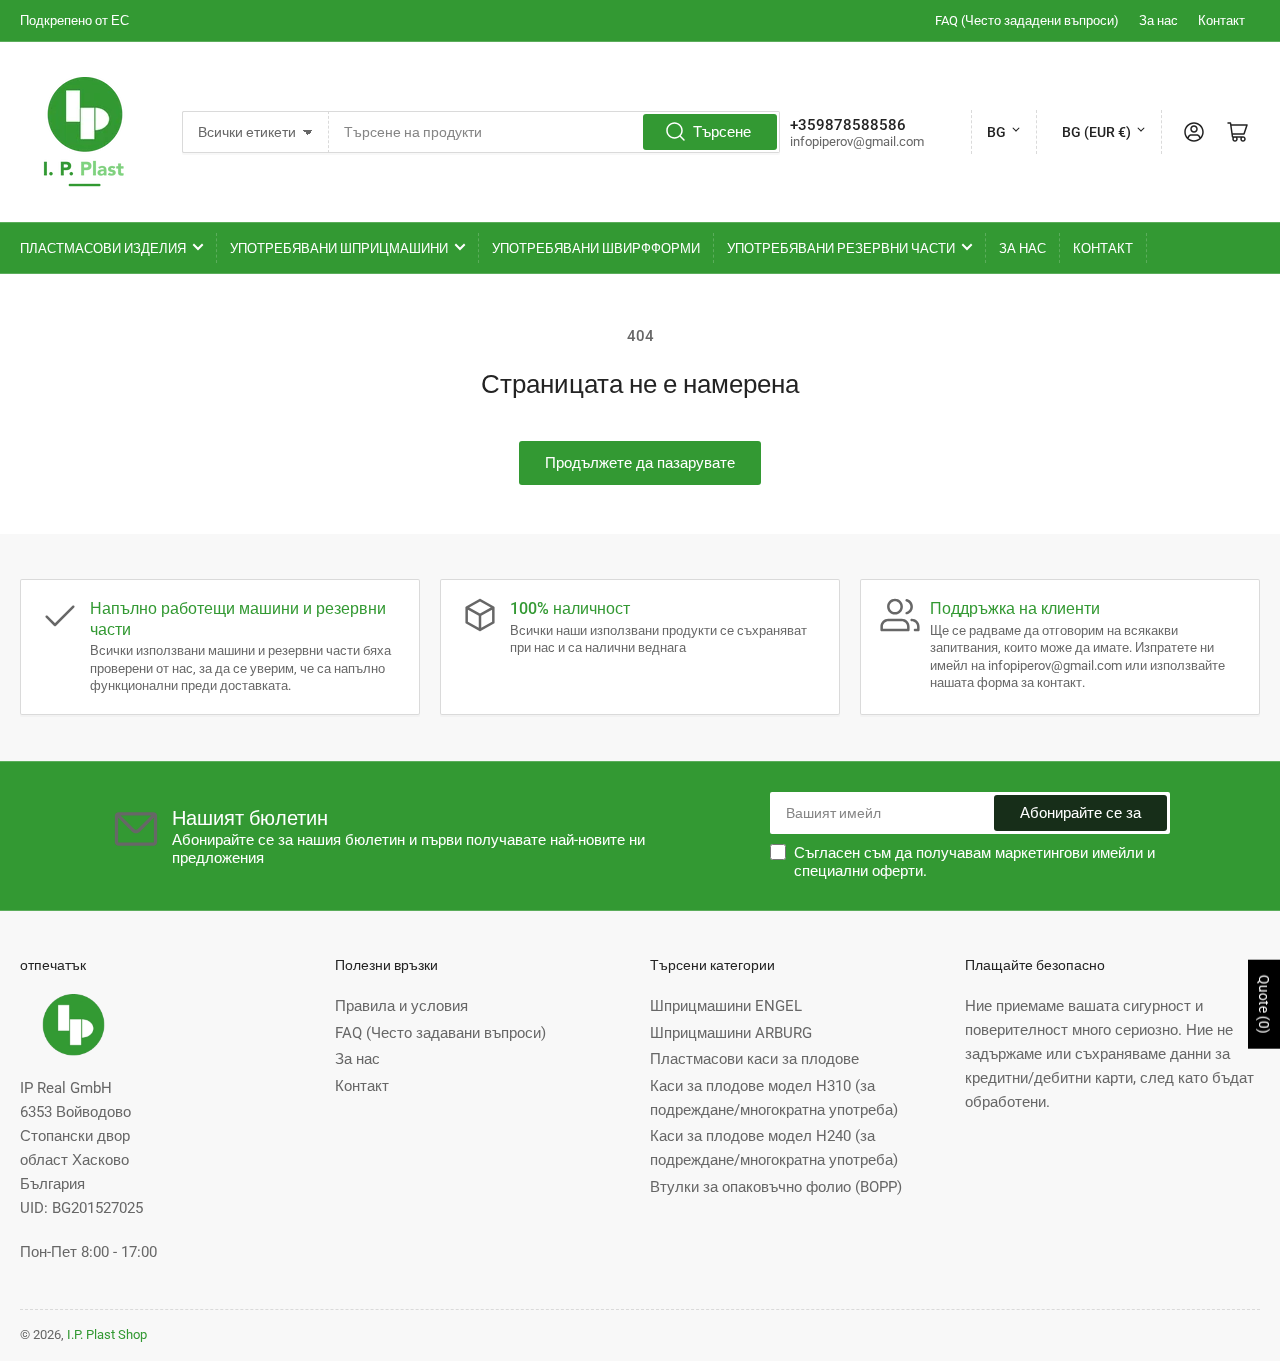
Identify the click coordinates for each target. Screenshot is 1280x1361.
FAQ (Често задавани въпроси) (440, 1033)
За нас (1158, 20)
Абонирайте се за (1080, 813)
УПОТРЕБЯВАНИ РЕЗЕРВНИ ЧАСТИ (841, 248)
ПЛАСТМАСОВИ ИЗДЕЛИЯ (103, 248)
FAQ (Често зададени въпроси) (1027, 20)
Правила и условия (401, 1006)
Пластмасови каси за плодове (754, 1059)
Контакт (1221, 20)
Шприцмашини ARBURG (731, 1033)
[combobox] (554, 132)
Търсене (722, 132)
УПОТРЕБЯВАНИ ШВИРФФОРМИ (596, 248)
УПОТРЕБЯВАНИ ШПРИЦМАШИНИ (339, 248)
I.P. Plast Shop (107, 1334)
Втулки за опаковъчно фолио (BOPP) (776, 1187)
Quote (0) (1264, 1004)
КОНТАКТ (1103, 248)
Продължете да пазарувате (640, 463)
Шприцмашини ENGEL (726, 1006)
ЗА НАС (1022, 248)
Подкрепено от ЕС (74, 20)
